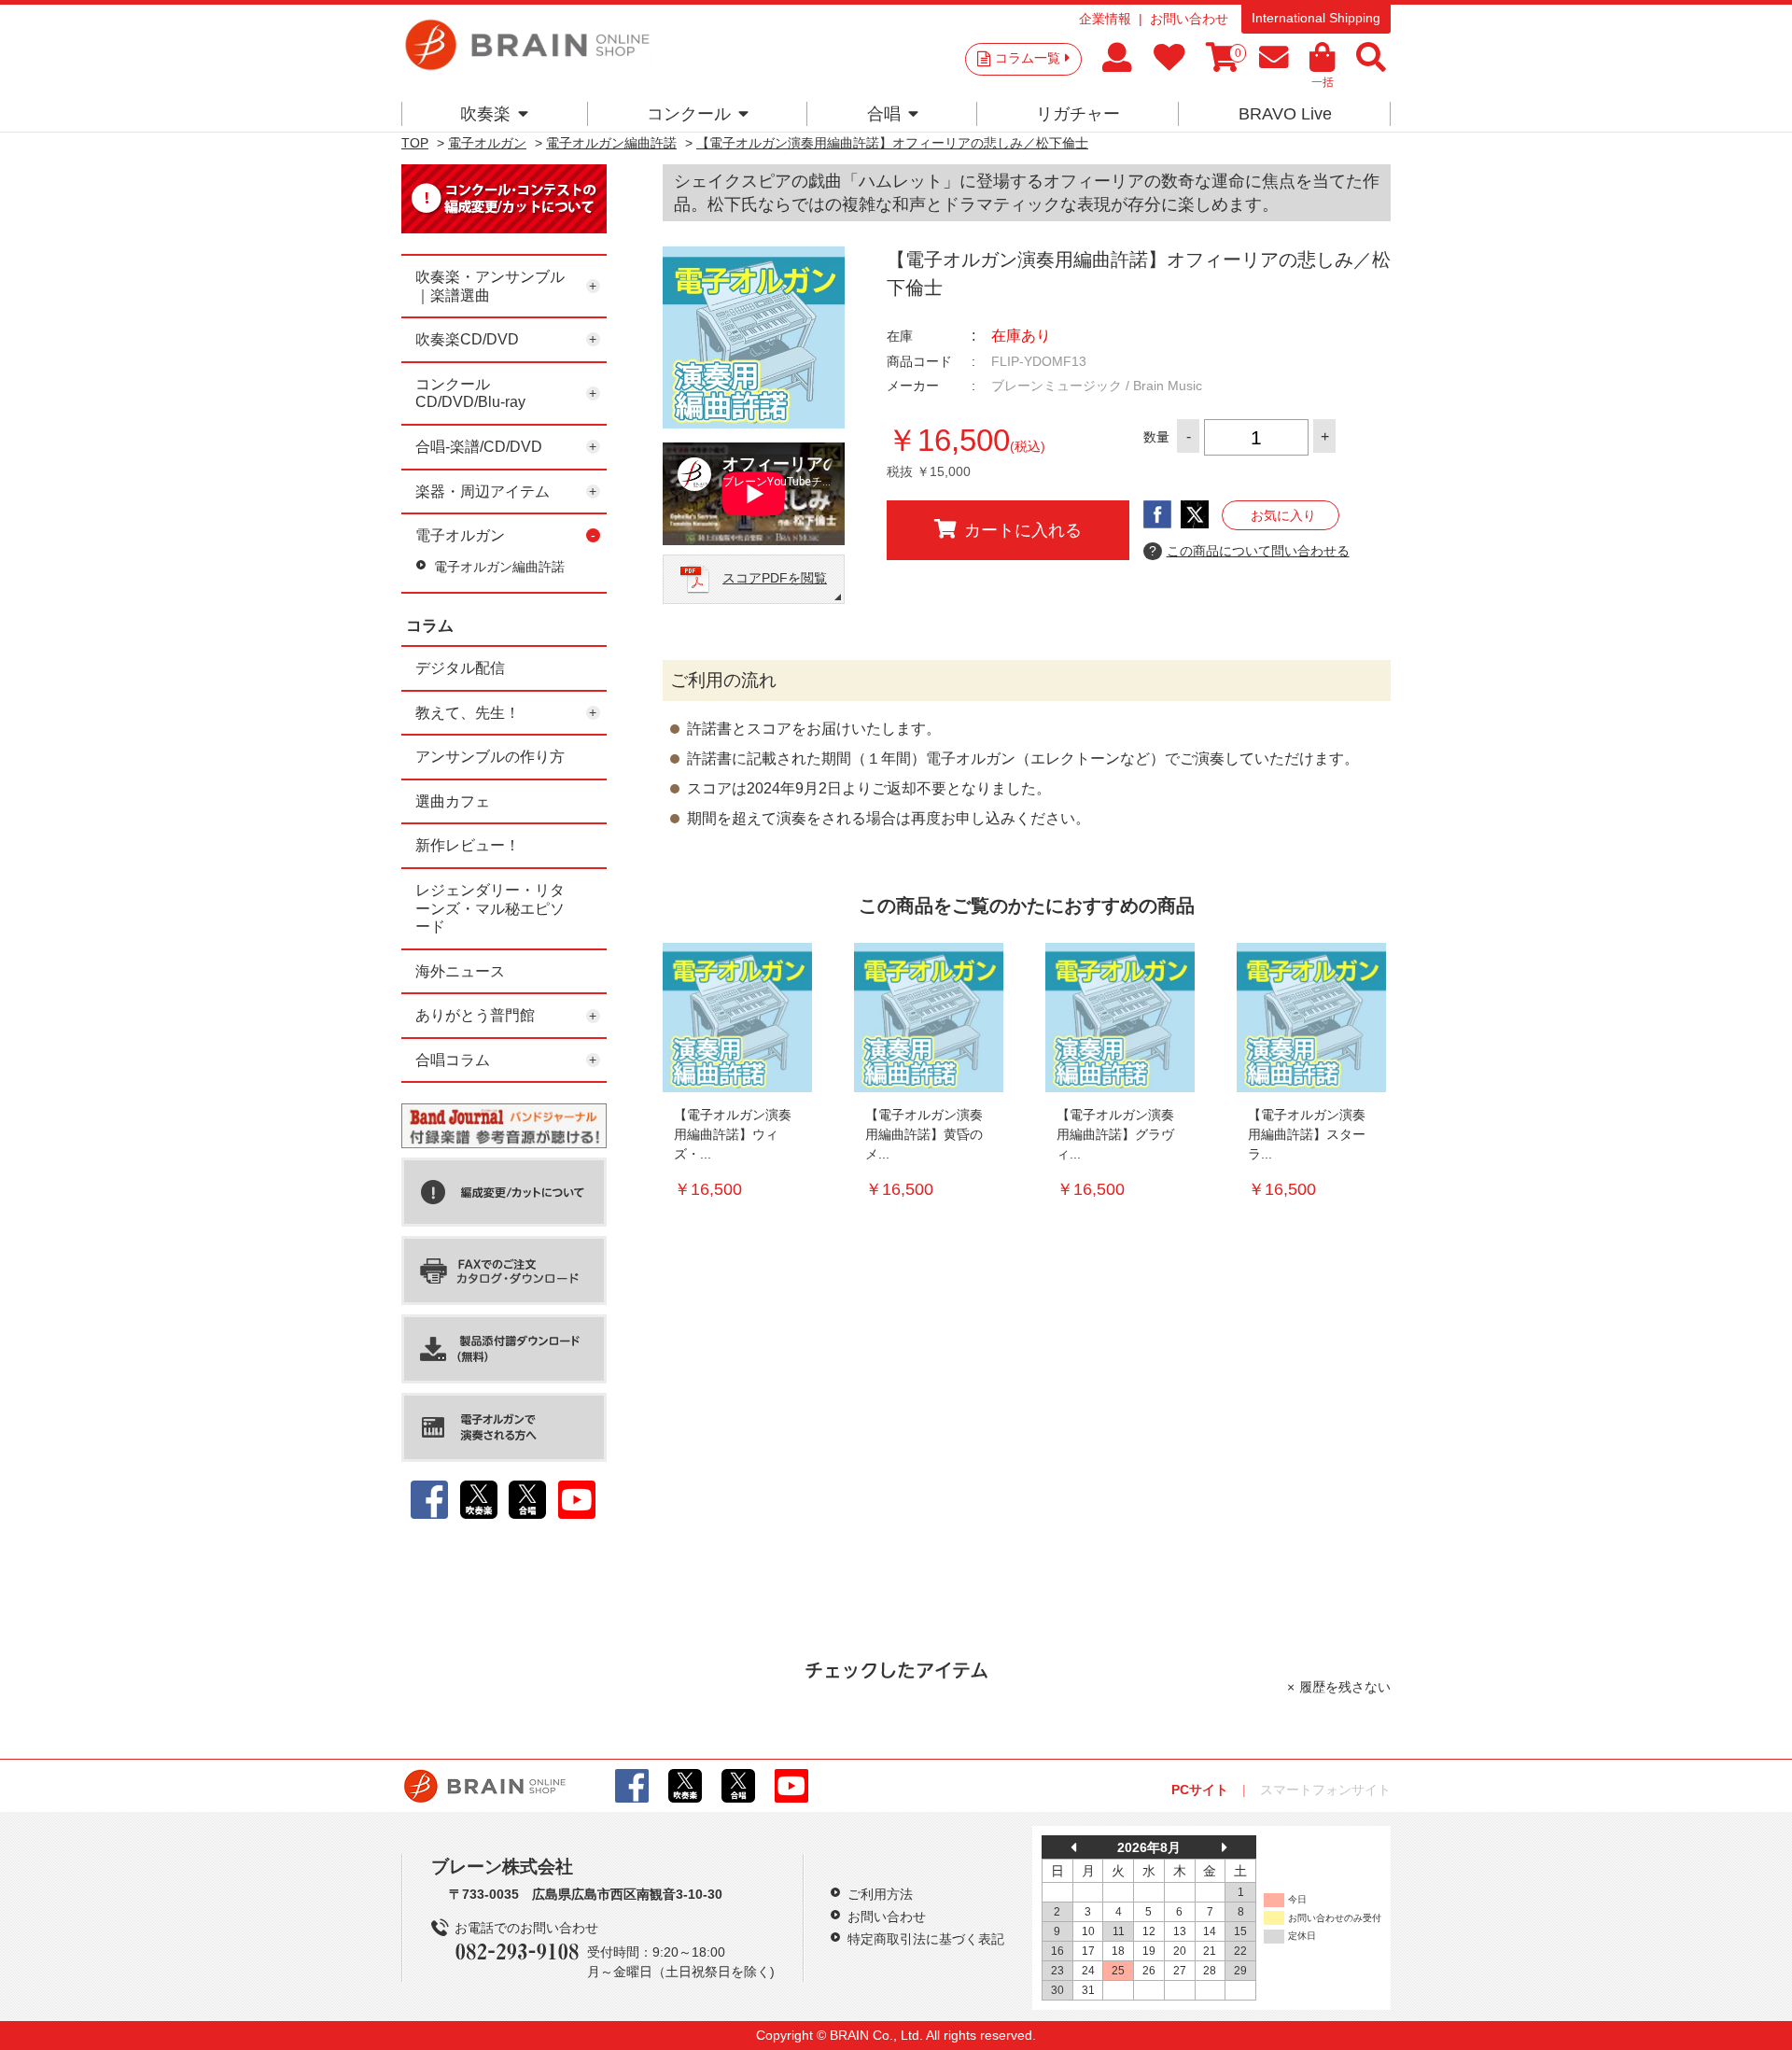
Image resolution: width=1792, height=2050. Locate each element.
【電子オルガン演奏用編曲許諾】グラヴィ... (1115, 1134)
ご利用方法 (880, 1894)
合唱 (884, 114)
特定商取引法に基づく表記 (926, 1939)
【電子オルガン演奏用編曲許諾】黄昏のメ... (924, 1134)
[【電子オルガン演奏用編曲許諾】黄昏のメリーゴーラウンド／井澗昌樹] (929, 1018)
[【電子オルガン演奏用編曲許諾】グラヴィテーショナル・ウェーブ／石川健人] (1120, 1018)
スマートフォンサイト (1325, 1790)
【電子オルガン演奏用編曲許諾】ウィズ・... (733, 1134)
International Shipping (1316, 18)
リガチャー (1078, 114)
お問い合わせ (1189, 19)
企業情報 (1105, 19)
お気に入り (1283, 515)
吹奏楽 (485, 114)
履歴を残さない (1345, 1687)
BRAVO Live (1285, 114)
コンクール (689, 114)
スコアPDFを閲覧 (775, 578)
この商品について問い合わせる (1249, 551)
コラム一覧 (1028, 58)
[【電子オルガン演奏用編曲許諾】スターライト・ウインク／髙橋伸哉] (1311, 1018)
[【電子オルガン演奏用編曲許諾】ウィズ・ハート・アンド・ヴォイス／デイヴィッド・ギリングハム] (737, 1018)
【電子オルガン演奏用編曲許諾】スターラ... (1307, 1134)
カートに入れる (1023, 530)
